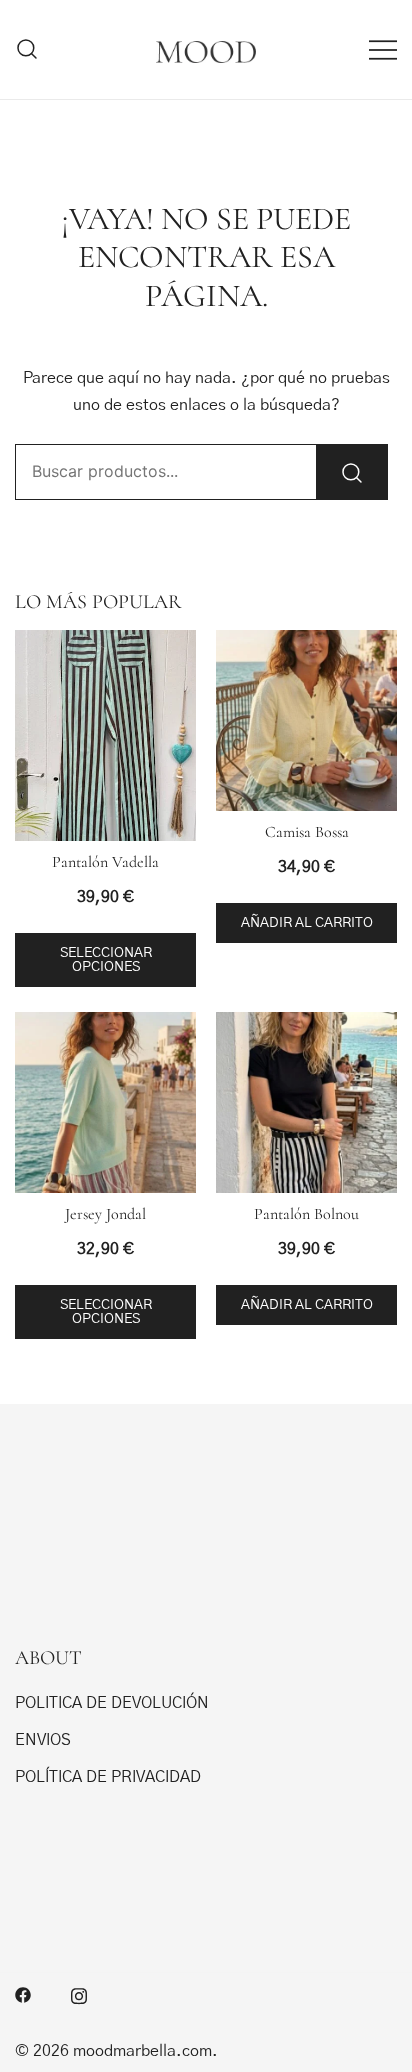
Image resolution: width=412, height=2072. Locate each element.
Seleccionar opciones (106, 960)
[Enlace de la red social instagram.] (79, 1994)
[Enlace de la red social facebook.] (23, 1994)
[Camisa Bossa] (306, 720)
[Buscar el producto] (352, 472)
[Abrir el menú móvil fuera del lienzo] (383, 49)
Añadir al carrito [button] (307, 923)
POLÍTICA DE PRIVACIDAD (108, 1777)
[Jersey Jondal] (105, 1102)
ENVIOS (43, 1740)
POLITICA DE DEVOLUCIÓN (112, 1703)
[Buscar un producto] (27, 49)
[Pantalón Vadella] (105, 735)
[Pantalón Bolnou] (306, 1102)
